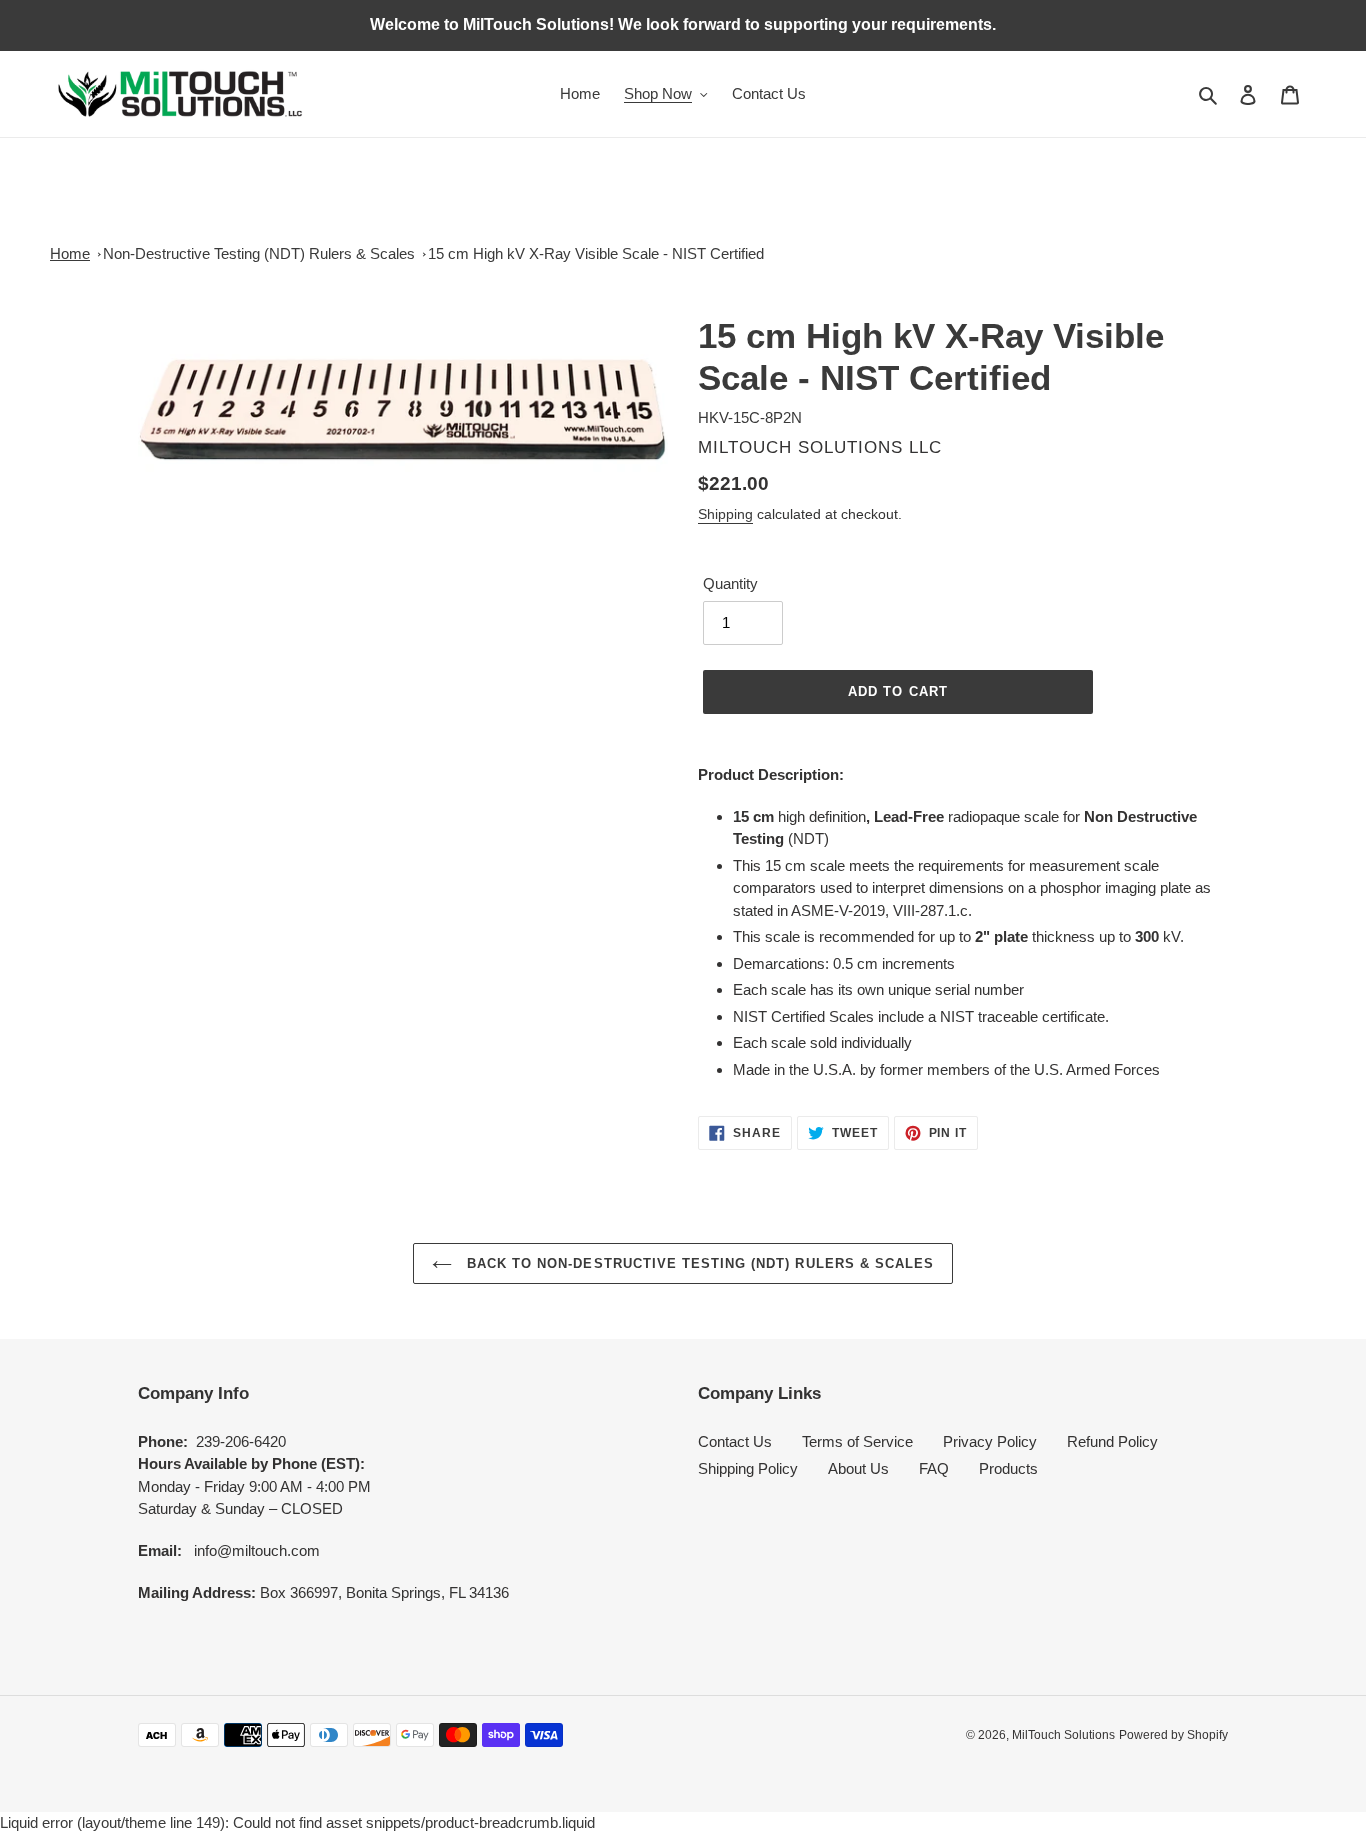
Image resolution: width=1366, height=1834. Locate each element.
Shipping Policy (748, 1468)
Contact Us (735, 1441)
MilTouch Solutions (1063, 1735)
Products (1008, 1468)
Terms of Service (857, 1441)
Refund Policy (1112, 1441)
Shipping (725, 514)
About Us (858, 1468)
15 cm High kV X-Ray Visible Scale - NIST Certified (596, 253)
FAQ (934, 1468)
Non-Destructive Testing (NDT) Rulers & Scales (259, 253)
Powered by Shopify (1173, 1735)
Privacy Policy (990, 1441)
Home (70, 253)
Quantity (730, 583)
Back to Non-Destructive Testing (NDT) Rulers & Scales (698, 1263)
